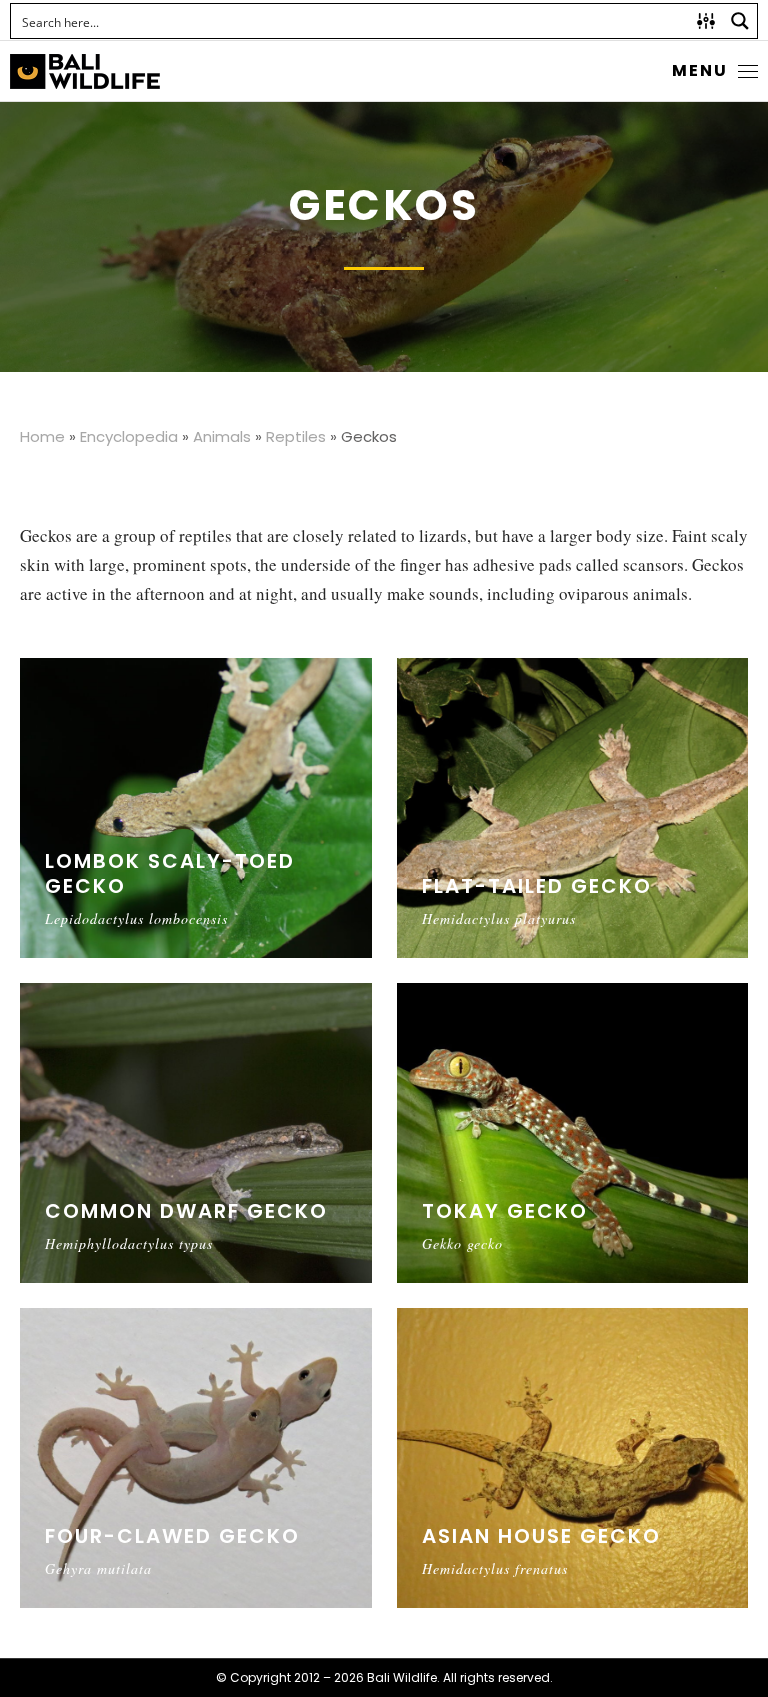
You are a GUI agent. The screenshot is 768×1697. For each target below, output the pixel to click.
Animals (222, 436)
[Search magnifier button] (740, 21)
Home (42, 436)
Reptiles (296, 436)
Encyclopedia (129, 436)
